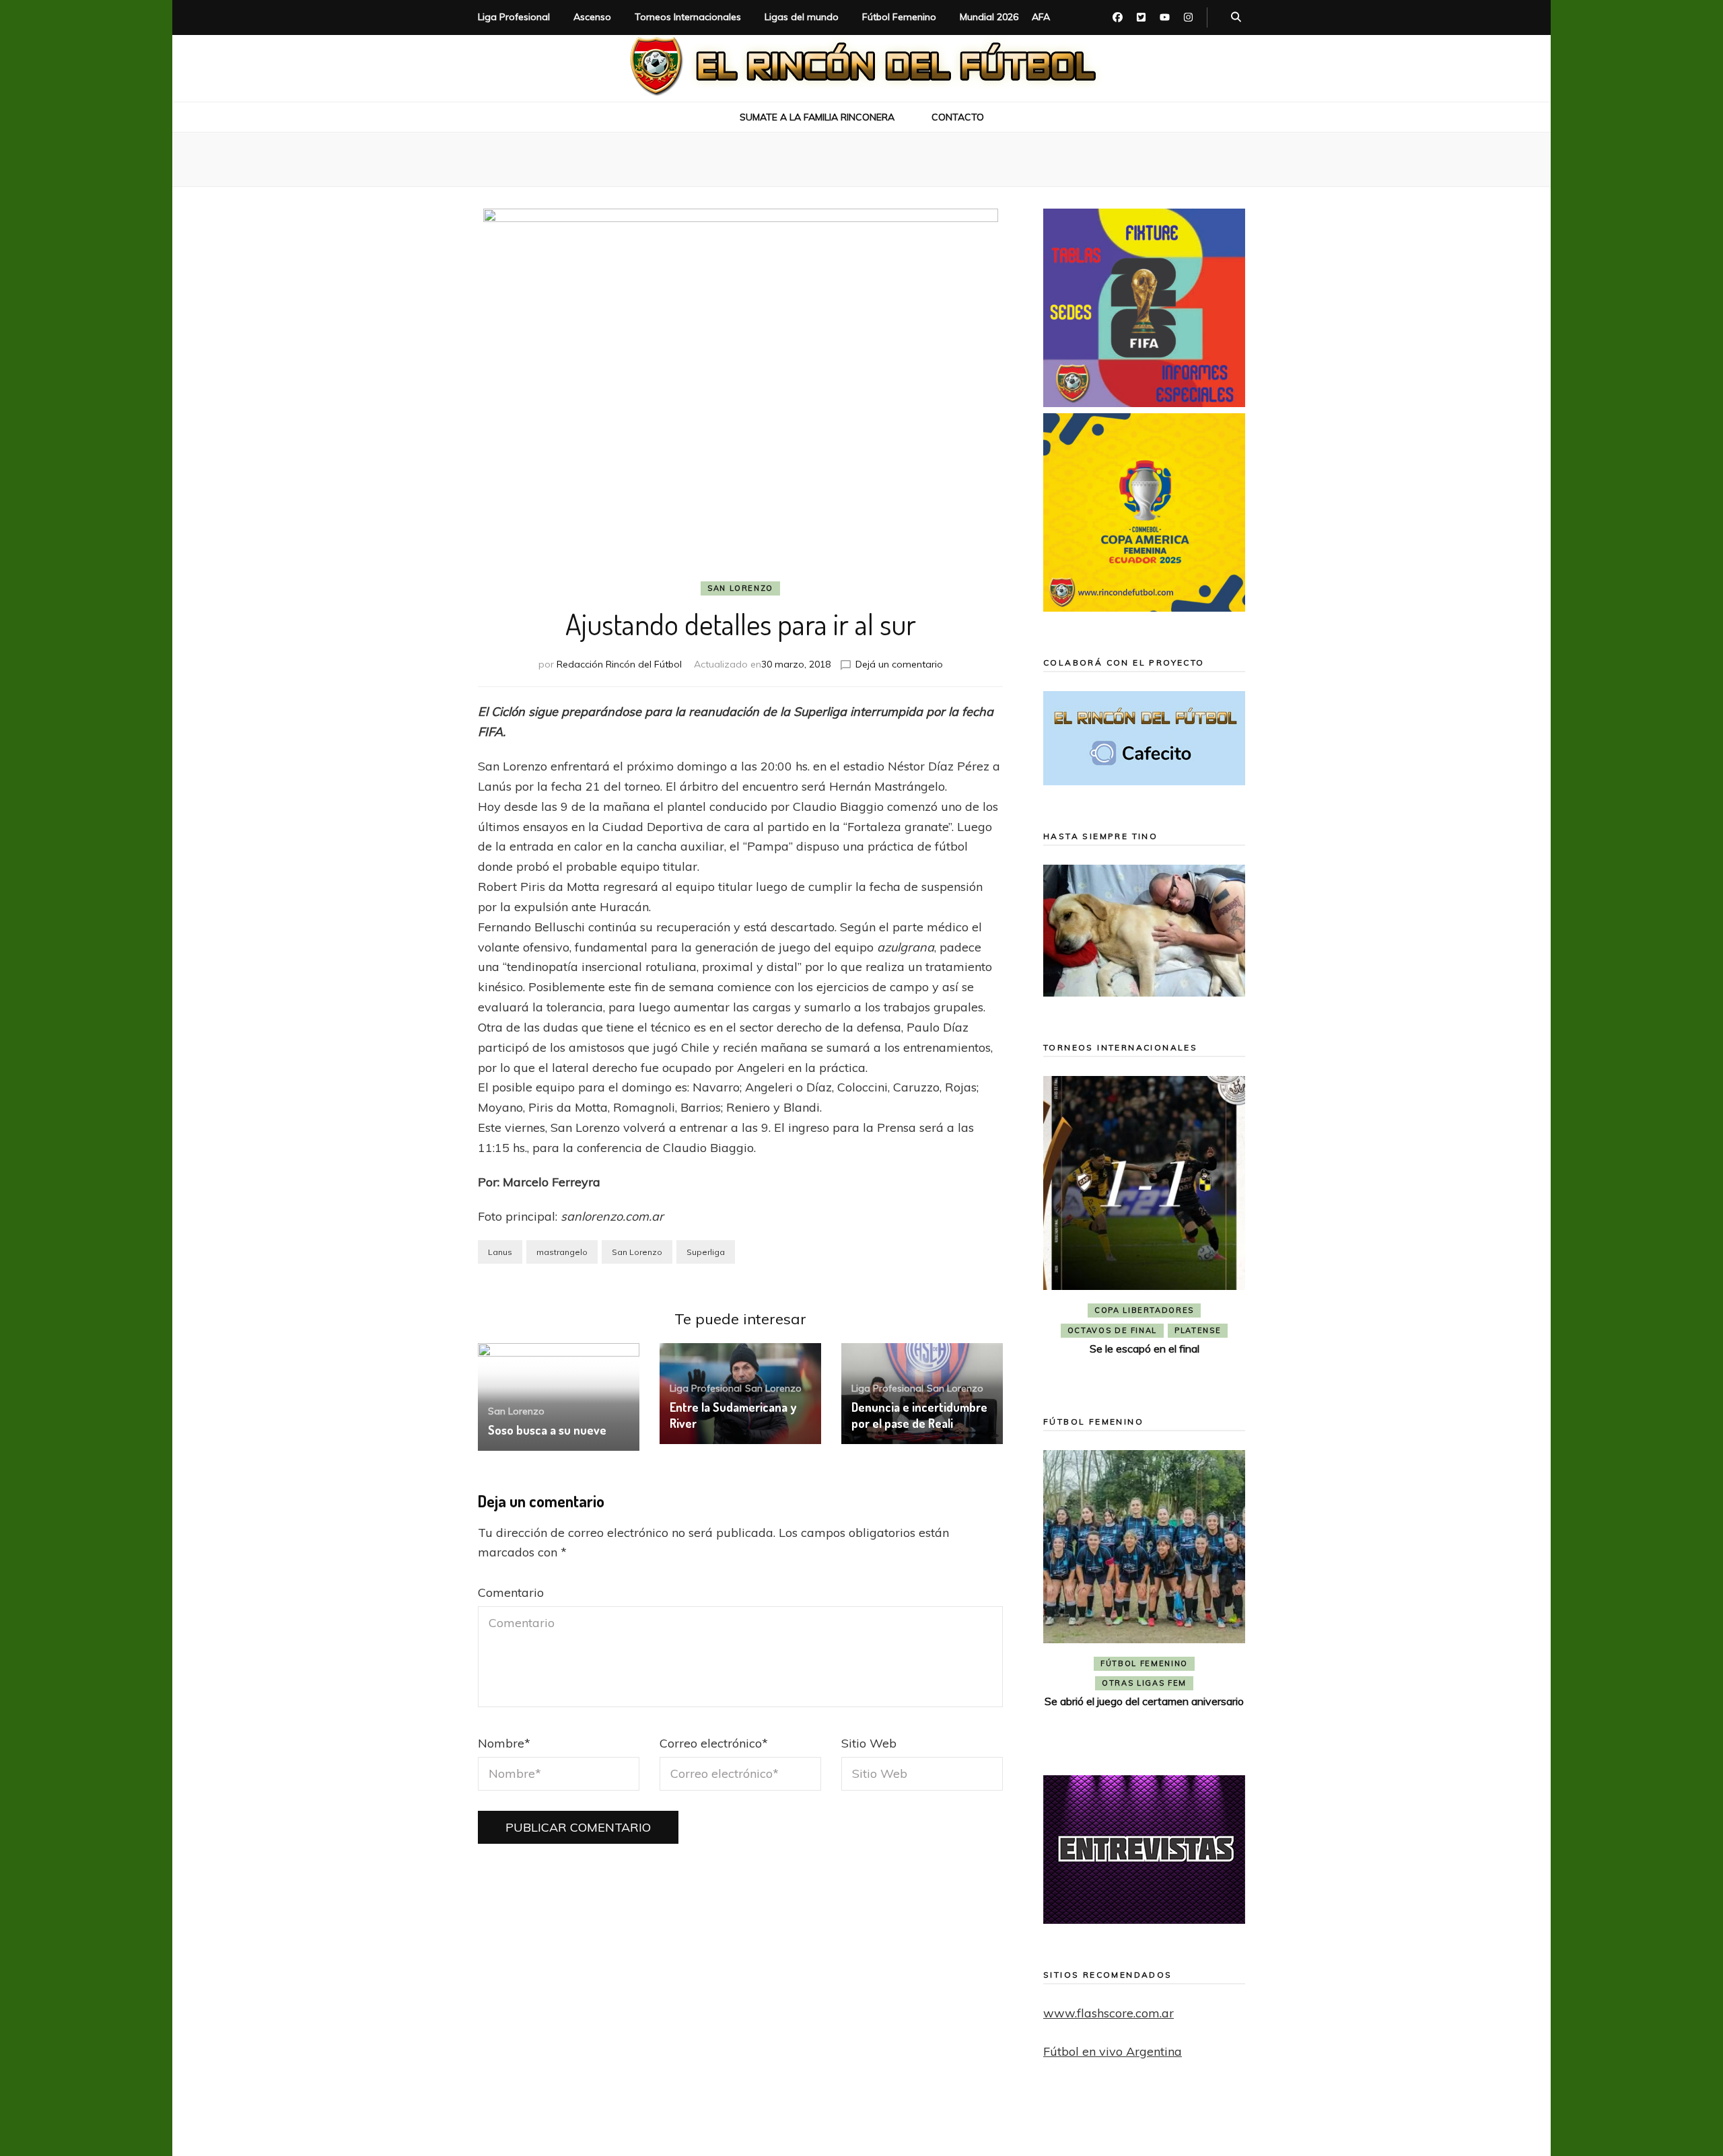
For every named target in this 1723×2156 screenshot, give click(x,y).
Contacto (958, 117)
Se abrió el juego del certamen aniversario (1144, 1701)
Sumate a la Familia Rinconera (817, 117)
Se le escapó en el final (1145, 1349)
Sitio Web (869, 1743)
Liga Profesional (514, 17)
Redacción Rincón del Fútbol (619, 664)
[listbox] (1144, 1226)
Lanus (500, 1252)
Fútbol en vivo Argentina (1113, 2051)
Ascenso (592, 17)
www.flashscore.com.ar (1109, 2013)
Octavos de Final (1112, 1330)
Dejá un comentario (899, 664)
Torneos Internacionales (688, 17)
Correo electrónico (714, 1743)
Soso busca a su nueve (547, 1430)
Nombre (504, 1743)
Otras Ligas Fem (1144, 1683)
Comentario (511, 1592)
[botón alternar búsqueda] (1236, 17)
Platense (1198, 1330)
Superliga (706, 1252)
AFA (1041, 17)
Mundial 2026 (989, 17)
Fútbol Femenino (899, 17)
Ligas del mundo (802, 17)
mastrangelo (562, 1252)
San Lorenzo (740, 588)
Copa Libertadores (1144, 1310)
